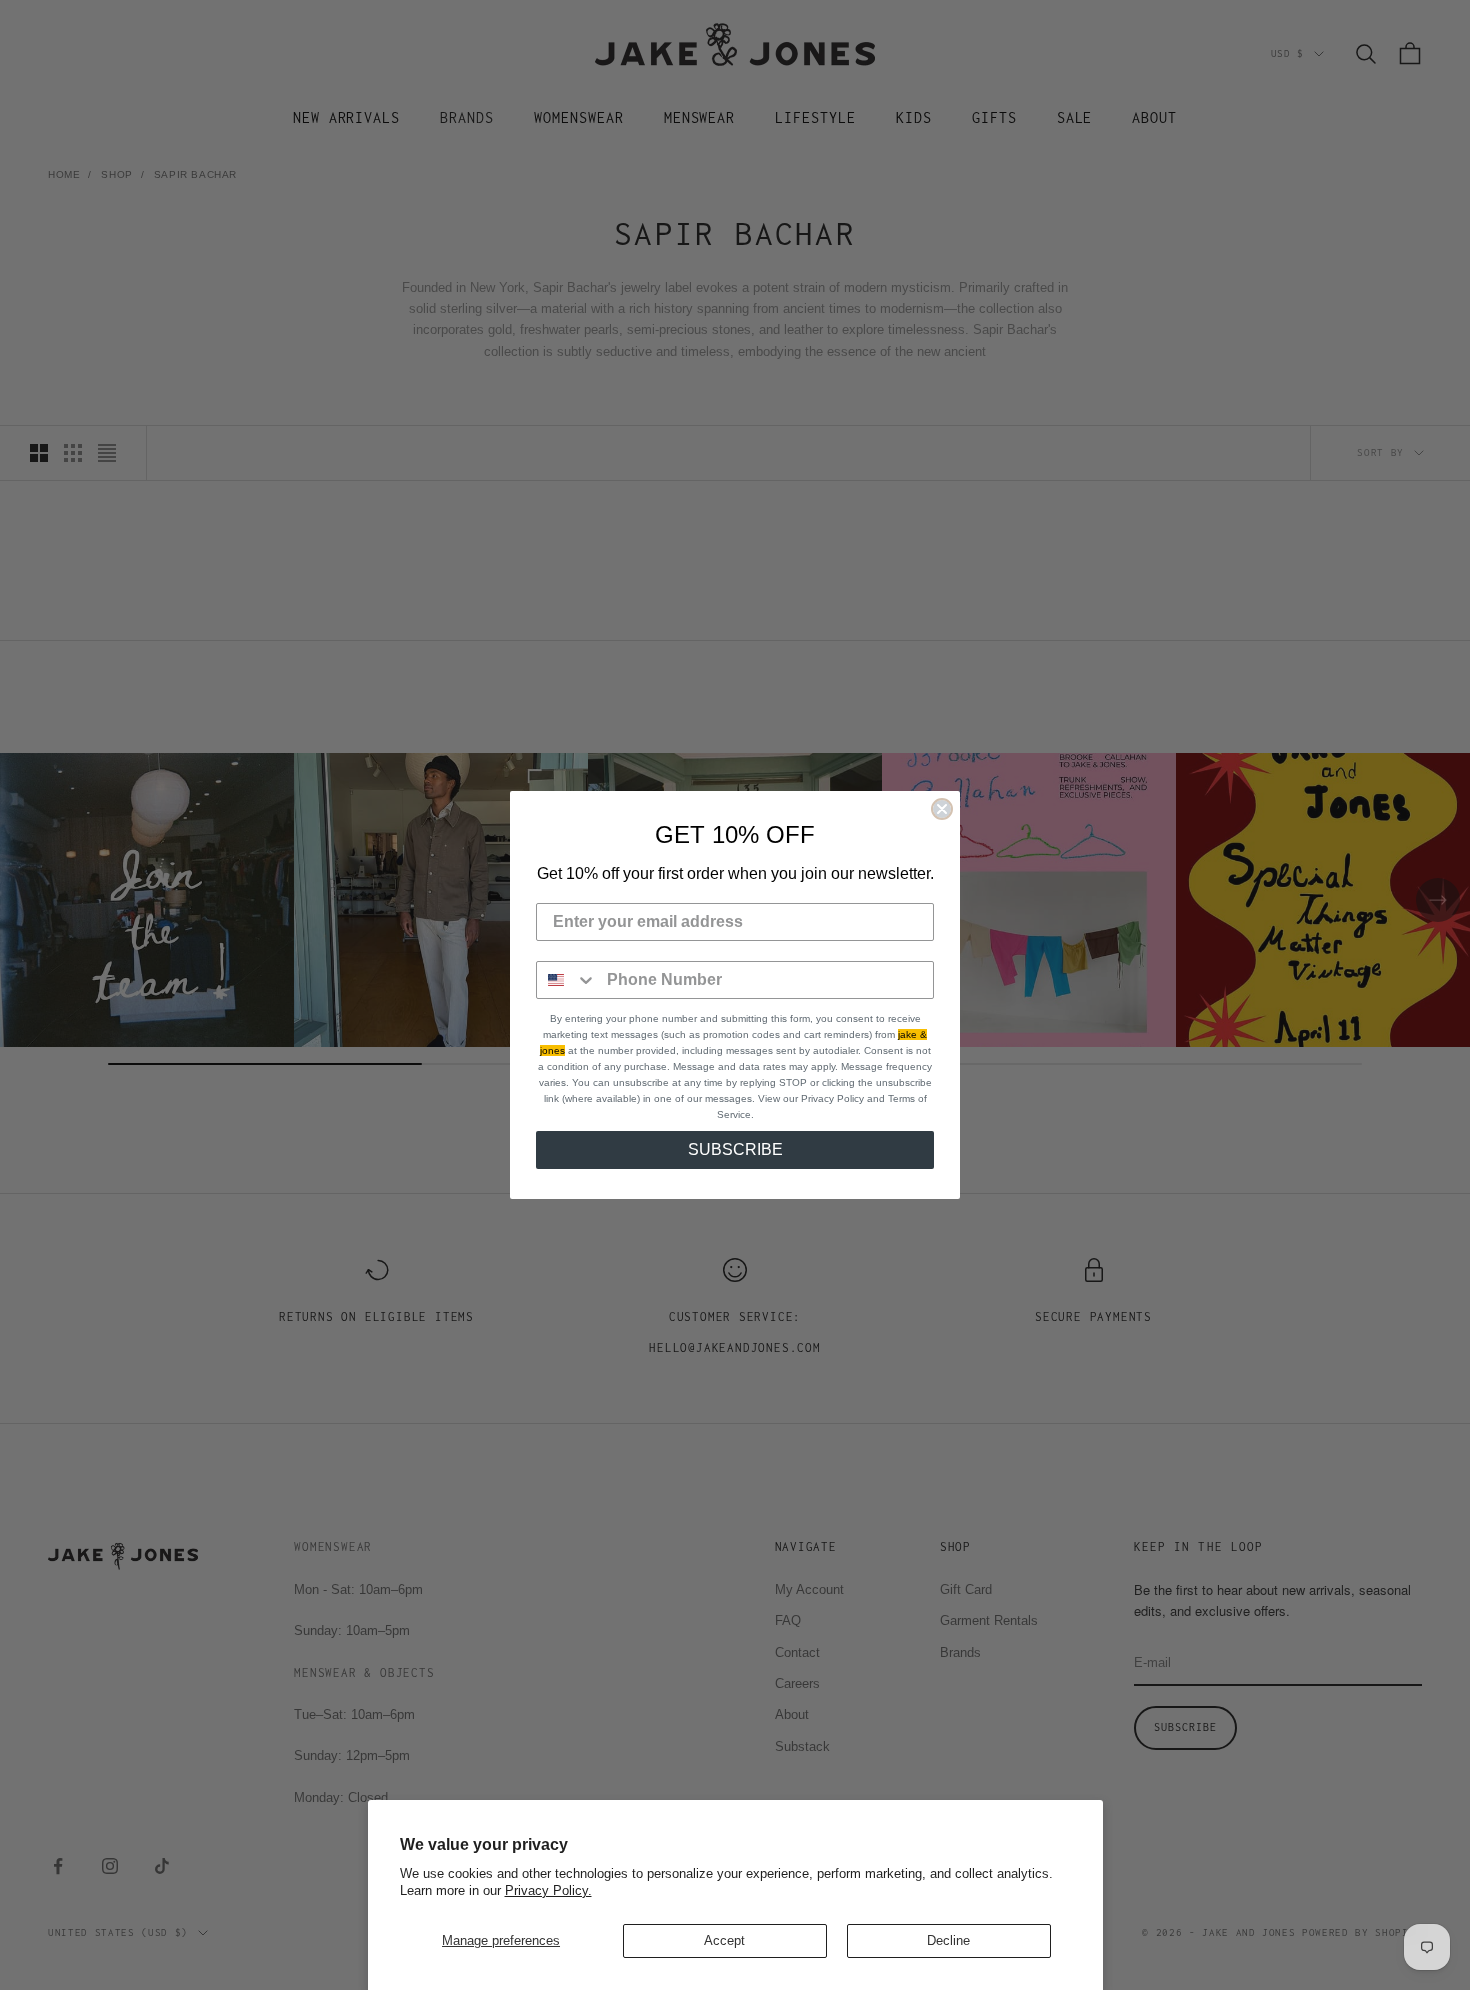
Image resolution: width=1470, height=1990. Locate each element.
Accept (724, 1940)
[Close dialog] (942, 809)
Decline (948, 1940)
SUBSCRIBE (735, 1149)
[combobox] (567, 980)
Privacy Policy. (548, 1890)
